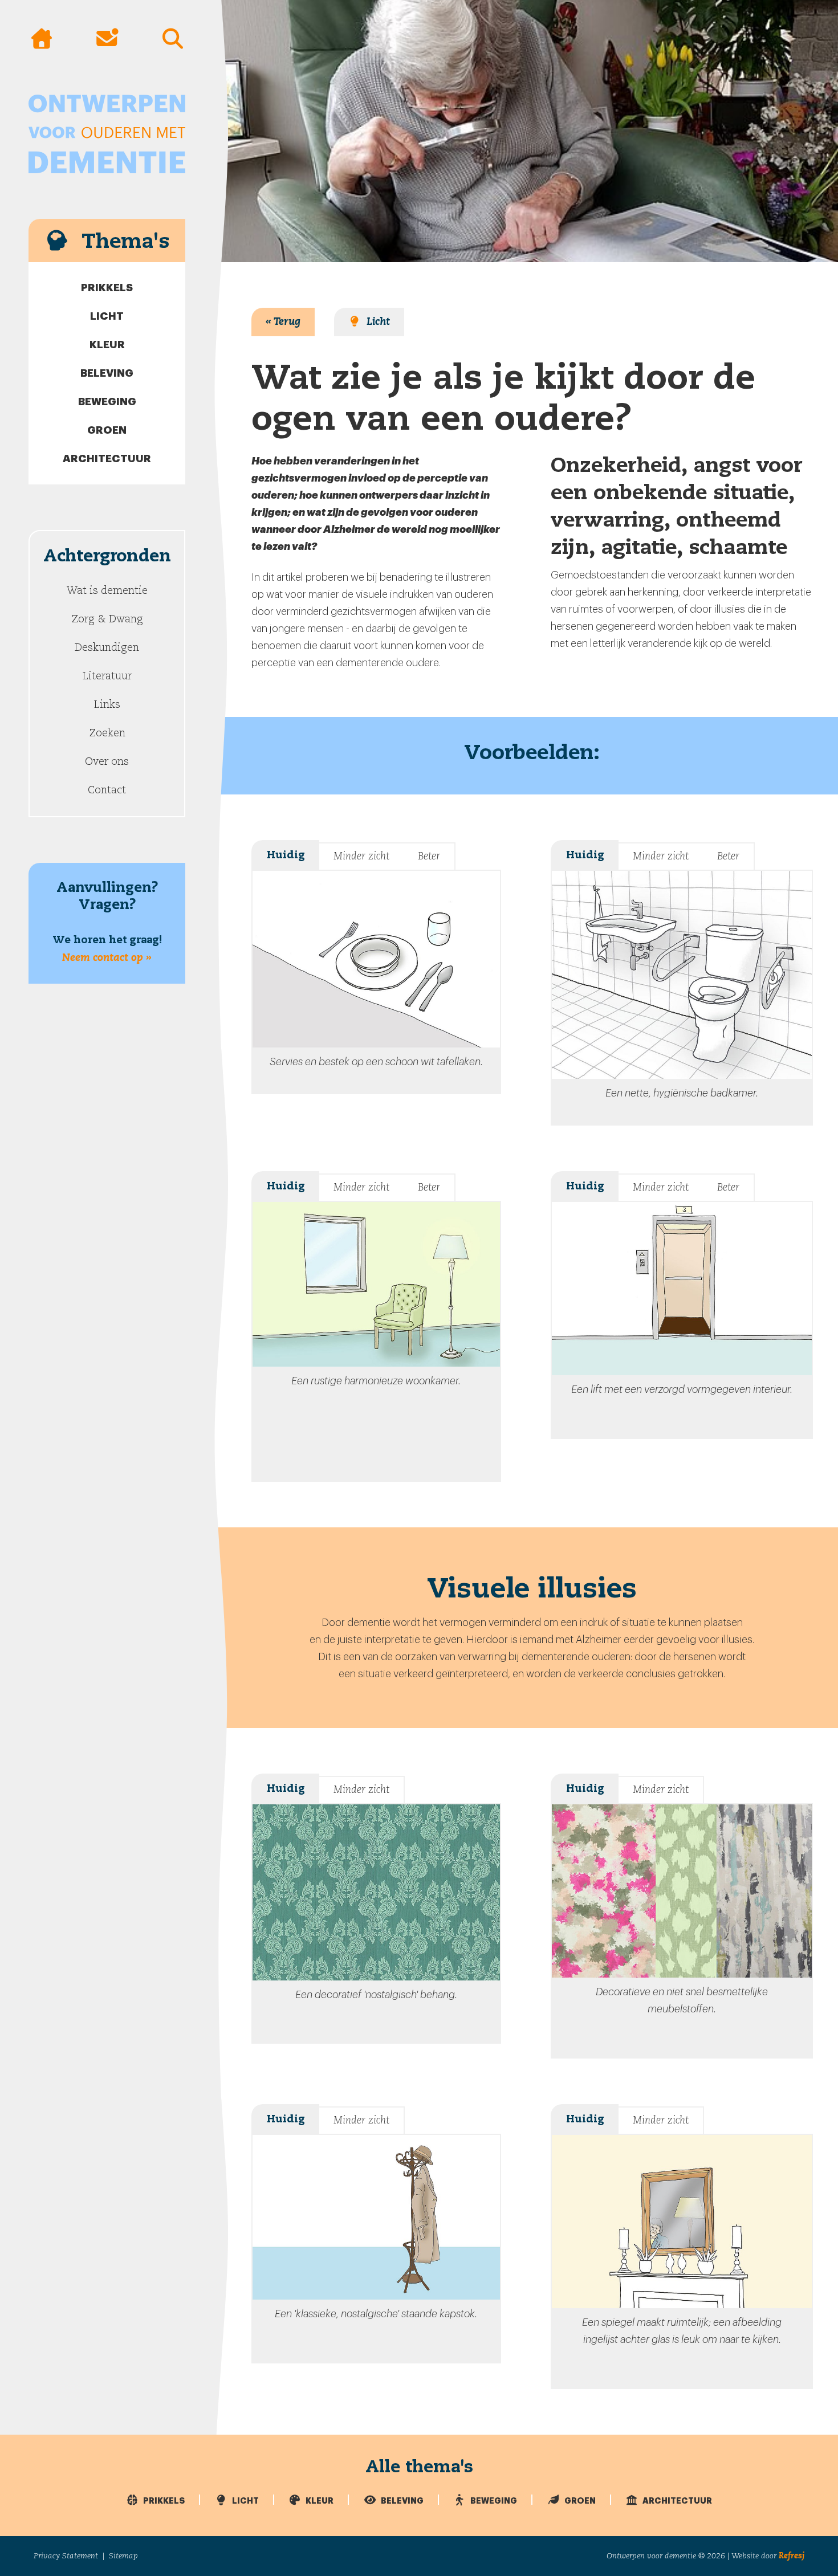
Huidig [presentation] (286, 855)
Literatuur (107, 676)
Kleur (107, 345)
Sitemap (123, 2556)
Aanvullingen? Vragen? (107, 922)
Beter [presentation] (429, 857)
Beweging (107, 402)
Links (107, 705)
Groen (107, 430)
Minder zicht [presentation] (361, 857)
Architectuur (107, 459)
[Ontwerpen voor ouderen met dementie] (107, 134)
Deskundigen (107, 648)
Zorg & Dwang (107, 619)
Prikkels (107, 288)
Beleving (107, 373)
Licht (107, 316)
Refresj (792, 2556)
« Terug (283, 322)
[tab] (285, 855)
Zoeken (107, 733)
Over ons (107, 762)
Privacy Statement (66, 2556)
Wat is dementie (107, 591)
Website (745, 2556)
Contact (107, 790)
